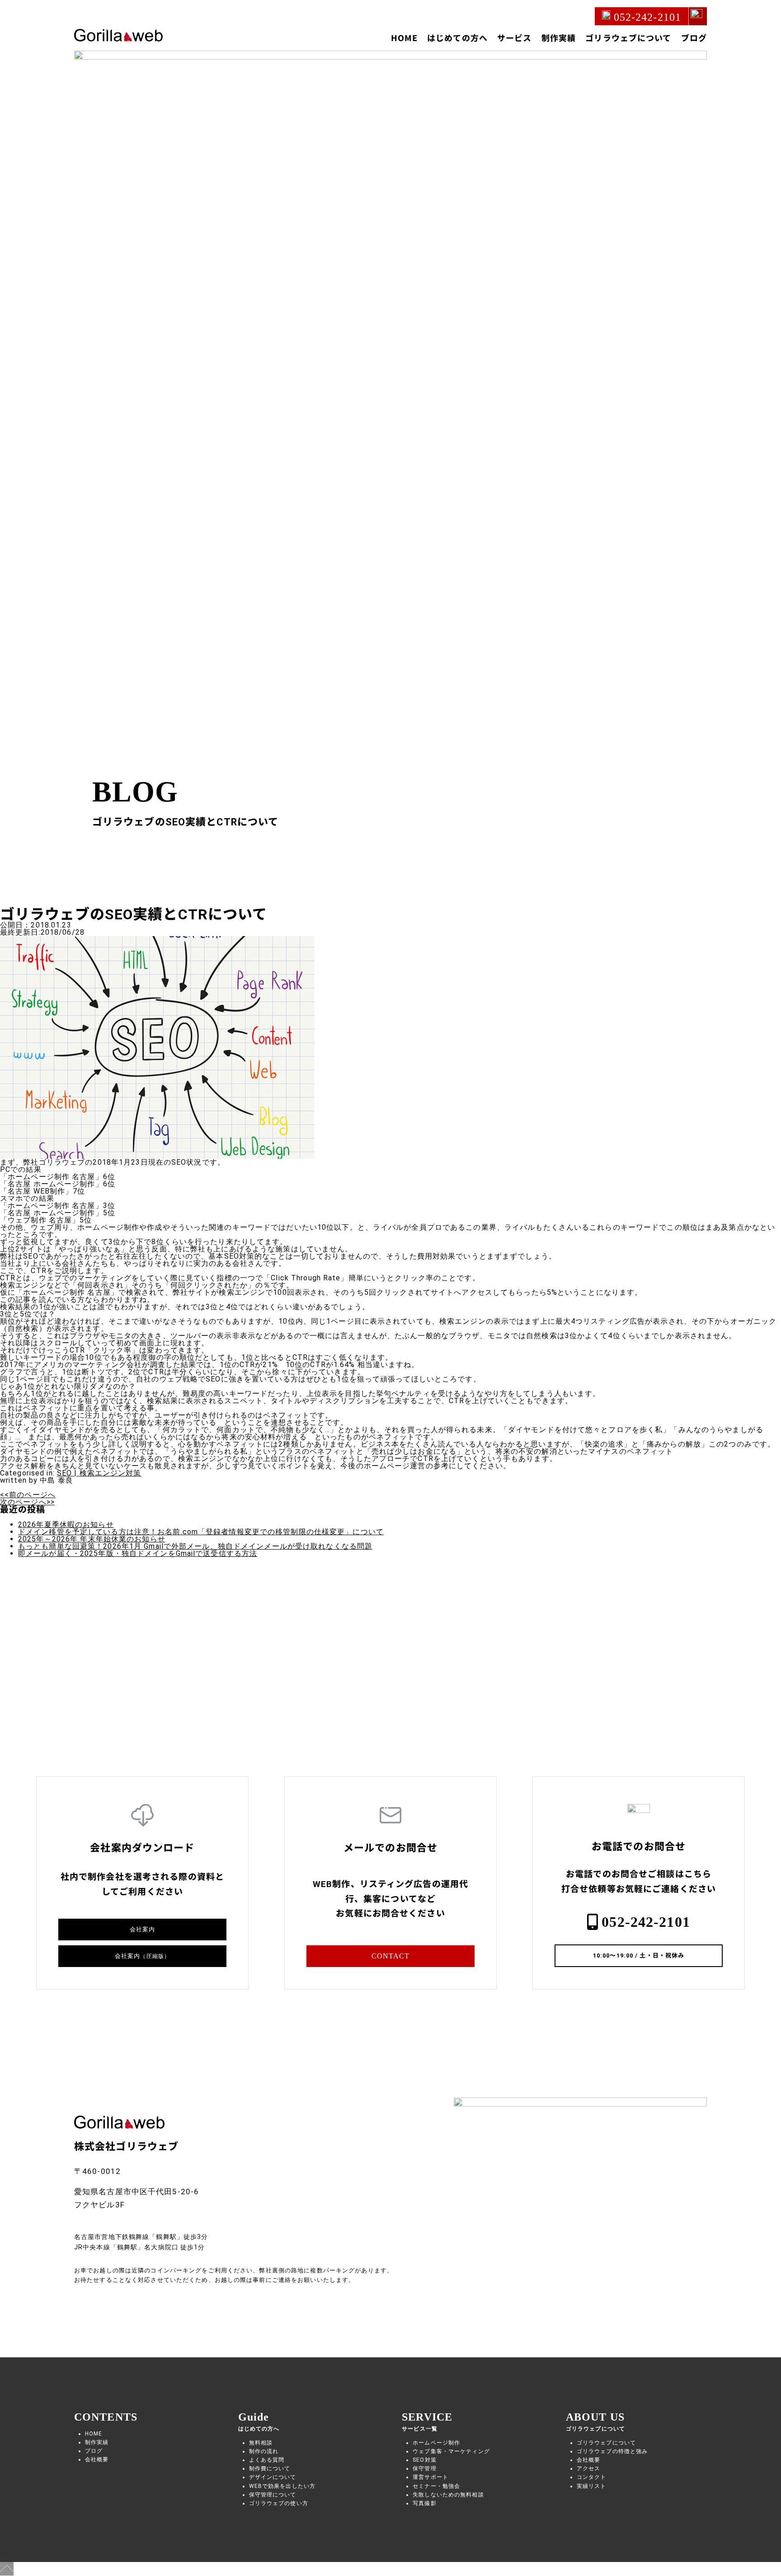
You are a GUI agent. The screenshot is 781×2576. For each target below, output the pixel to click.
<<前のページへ (28, 1495)
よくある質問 (267, 2460)
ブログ (694, 37)
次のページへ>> (27, 1502)
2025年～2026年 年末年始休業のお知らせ (92, 1539)
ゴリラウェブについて (628, 37)
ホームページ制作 (436, 2443)
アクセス (588, 2468)
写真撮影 (424, 2503)
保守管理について (273, 2495)
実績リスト (592, 2486)
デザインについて (273, 2477)
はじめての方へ (457, 37)
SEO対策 (425, 2460)
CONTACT (391, 1956)
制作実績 (559, 37)
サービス (514, 37)
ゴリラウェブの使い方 (279, 2503)
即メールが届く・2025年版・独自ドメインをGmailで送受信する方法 (138, 1553)
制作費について (270, 2468)
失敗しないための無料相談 (448, 2495)
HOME (404, 37)
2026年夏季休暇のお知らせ (66, 1525)
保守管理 (424, 2468)
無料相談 (261, 2443)
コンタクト (592, 2477)
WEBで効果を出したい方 (282, 2486)
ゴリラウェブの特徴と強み (612, 2451)
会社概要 (97, 2459)
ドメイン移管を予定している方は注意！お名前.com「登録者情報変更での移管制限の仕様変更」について (201, 1532)
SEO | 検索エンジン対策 (99, 1473)
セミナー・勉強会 (436, 2486)
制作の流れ (264, 2451)
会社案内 (142, 1929)
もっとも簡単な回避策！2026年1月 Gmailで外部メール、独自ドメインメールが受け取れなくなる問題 (195, 1546)
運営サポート (430, 2477)
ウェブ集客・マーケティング (451, 2451)
